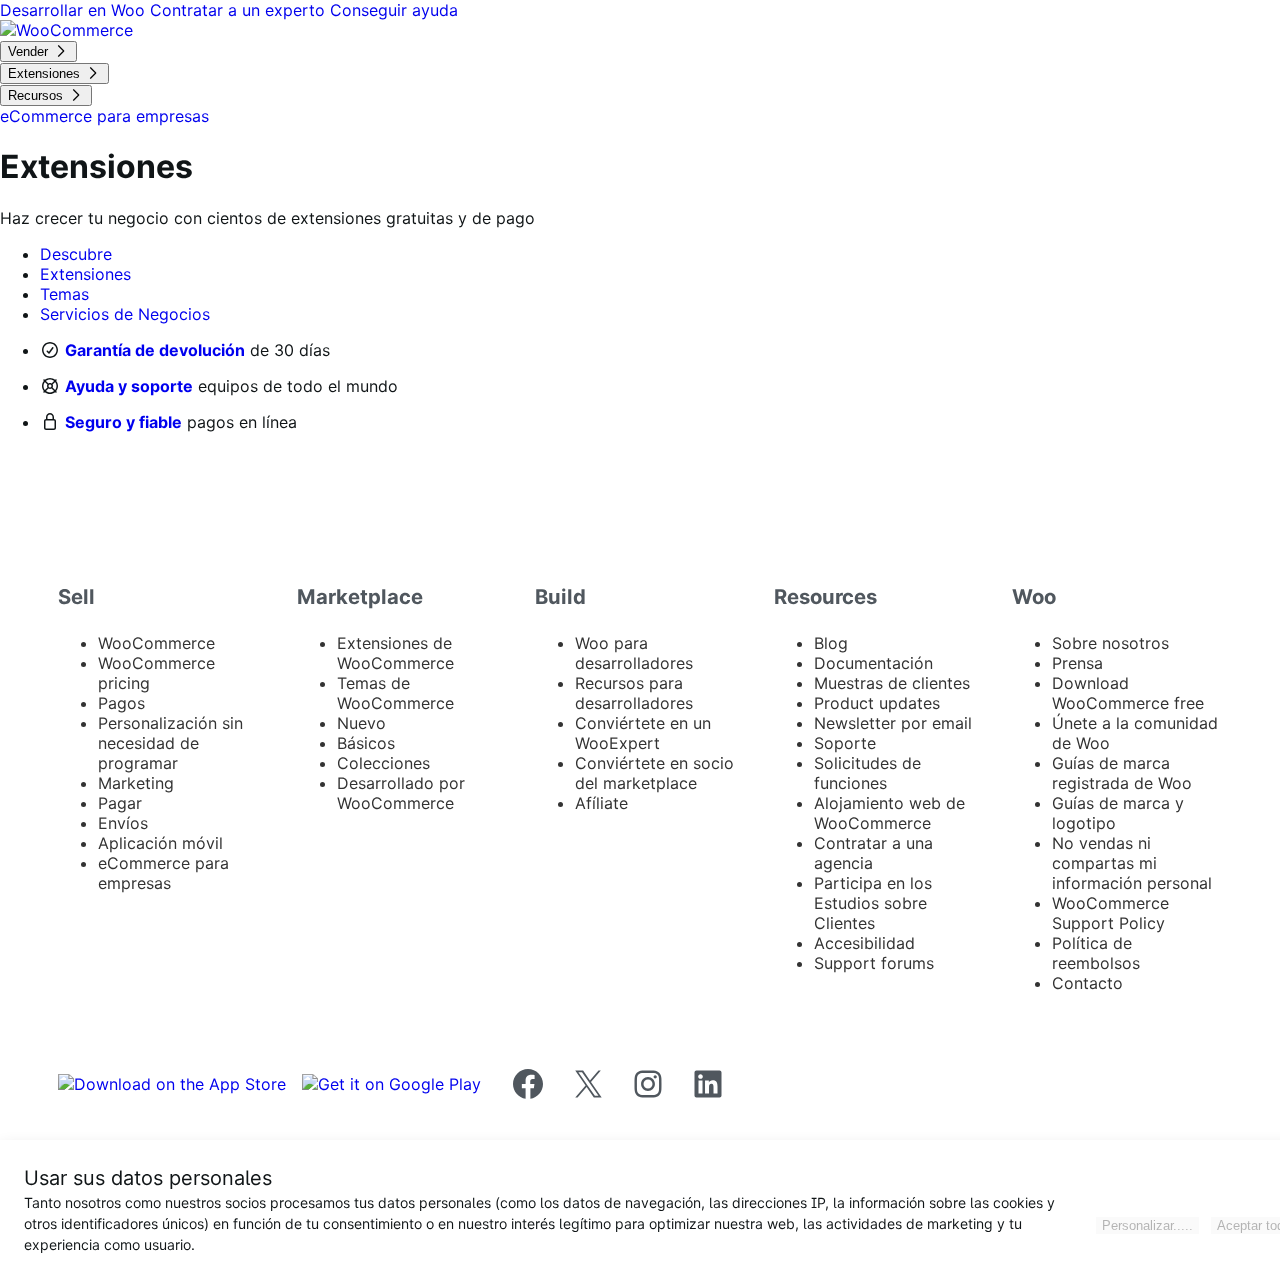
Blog (831, 643)
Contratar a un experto (240, 10)
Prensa (1077, 663)
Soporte (845, 743)
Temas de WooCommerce (395, 693)
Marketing (136, 783)
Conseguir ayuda (394, 10)
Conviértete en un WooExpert (643, 733)
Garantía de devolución (155, 350)
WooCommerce (156, 643)
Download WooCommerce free (1128, 693)
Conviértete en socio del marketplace (654, 773)
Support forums (874, 963)
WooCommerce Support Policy (1110, 913)
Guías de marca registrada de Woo (1122, 773)
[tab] (76, 254)
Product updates (877, 703)
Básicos (366, 743)
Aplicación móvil (160, 843)
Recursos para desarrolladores (634, 693)
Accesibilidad (864, 943)
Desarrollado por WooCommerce (401, 793)
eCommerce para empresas (163, 873)
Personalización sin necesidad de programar (170, 743)
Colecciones (383, 763)
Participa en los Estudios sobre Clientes (873, 903)
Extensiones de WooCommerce (395, 653)
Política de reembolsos (1096, 953)
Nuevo (361, 723)
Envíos (123, 823)
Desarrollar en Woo (75, 10)
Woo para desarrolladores (634, 653)
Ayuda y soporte (129, 386)
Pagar (120, 803)
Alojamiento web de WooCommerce (889, 813)
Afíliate (601, 803)
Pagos (121, 703)
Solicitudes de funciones (867, 773)
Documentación (873, 663)
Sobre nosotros (1110, 643)
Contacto (1087, 983)
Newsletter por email (893, 723)
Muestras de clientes (892, 683)
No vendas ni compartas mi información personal (1132, 863)
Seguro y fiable (123, 422)
